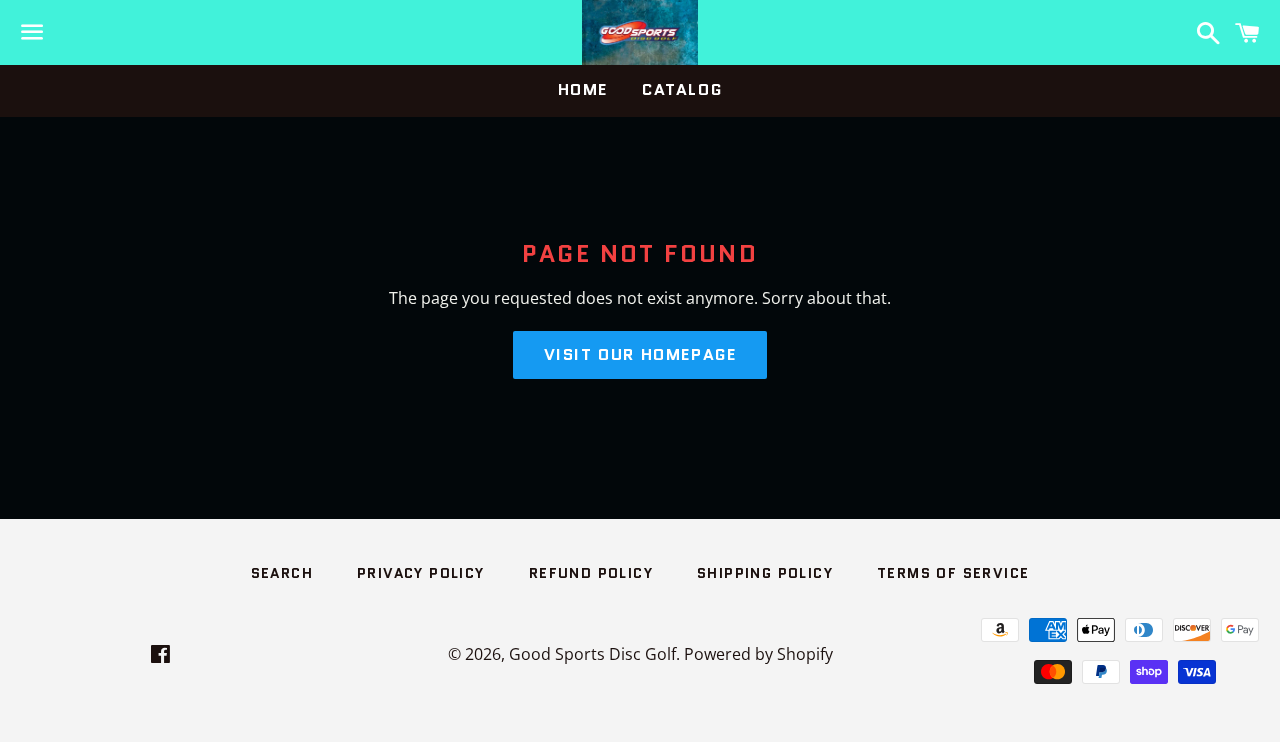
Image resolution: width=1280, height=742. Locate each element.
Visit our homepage (640, 354)
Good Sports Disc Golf (592, 654)
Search (282, 573)
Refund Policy (591, 573)
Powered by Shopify (758, 654)
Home (583, 89)
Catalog (682, 89)
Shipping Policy (765, 573)
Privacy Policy (421, 573)
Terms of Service (953, 573)
